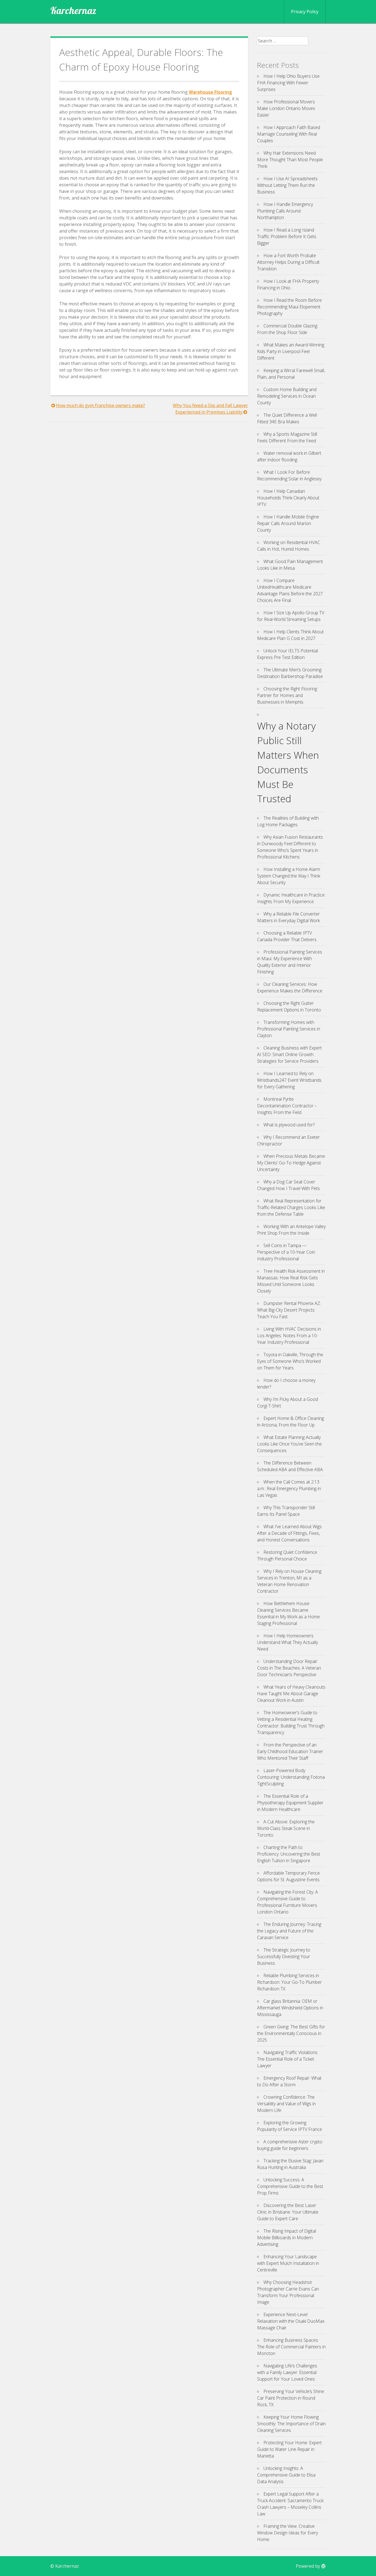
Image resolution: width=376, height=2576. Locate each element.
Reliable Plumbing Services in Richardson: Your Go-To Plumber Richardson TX (289, 1982)
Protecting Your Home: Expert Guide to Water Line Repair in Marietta (289, 2449)
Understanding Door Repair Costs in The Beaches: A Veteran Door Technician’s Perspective (289, 1668)
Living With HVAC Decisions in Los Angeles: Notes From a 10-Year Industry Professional (289, 1336)
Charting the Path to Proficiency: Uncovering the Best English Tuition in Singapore (289, 1854)
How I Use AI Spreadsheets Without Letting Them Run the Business (287, 185)
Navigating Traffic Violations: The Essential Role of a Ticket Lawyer (288, 2059)
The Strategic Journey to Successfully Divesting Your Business (284, 1956)
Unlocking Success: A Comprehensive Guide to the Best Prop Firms (290, 2186)
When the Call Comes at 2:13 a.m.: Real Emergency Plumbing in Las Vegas (289, 1488)
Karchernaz (73, 10)
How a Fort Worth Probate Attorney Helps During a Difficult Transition (288, 262)
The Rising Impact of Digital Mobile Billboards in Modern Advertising (287, 2238)
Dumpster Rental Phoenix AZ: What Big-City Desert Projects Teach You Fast (289, 1310)
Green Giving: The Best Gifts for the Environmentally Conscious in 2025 (291, 2033)
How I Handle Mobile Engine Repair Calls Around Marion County (288, 523)
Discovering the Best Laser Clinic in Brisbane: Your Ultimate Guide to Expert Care (288, 2212)
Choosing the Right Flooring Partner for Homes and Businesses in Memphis (287, 695)
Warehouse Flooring (210, 92)
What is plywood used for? (289, 1125)
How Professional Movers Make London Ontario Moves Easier (286, 108)
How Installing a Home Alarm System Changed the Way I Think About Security (289, 876)
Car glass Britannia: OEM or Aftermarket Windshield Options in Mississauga (290, 2008)
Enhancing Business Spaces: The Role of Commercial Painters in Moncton (291, 2347)
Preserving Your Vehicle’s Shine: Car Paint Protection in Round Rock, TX (291, 2398)
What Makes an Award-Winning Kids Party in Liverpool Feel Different (291, 351)
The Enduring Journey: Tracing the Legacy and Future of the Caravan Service (289, 1931)
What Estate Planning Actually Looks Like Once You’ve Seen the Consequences (289, 1444)
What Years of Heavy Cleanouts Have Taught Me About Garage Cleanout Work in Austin (291, 1694)
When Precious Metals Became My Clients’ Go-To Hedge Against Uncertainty (291, 1163)
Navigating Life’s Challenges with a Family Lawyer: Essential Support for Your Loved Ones (287, 2372)
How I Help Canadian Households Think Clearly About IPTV (288, 498)
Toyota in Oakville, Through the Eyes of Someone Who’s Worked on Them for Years (290, 1361)
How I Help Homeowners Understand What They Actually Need (288, 1642)
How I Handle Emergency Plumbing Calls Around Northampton (285, 211)
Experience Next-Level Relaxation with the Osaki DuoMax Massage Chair (291, 2321)
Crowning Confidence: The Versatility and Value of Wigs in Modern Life (286, 2104)
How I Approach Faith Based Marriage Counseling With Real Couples (289, 134)
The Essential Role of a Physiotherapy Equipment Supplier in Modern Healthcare (290, 1803)
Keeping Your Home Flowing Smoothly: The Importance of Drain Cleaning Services (291, 2424)
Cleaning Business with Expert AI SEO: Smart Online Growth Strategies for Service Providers (289, 1054)
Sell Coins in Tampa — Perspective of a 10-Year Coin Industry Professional (286, 1252)
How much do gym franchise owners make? (100, 405)
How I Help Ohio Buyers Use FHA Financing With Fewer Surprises (288, 83)
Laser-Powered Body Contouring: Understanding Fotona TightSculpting (291, 1777)
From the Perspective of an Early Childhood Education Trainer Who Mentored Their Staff (290, 1751)
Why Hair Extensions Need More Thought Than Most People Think (290, 160)
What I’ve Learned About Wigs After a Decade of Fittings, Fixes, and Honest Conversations (289, 1533)
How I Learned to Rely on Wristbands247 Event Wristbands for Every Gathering (289, 1080)
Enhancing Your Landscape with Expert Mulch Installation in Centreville (288, 2263)
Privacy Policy (305, 12)
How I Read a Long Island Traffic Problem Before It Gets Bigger (287, 236)
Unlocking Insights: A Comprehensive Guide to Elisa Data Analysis (286, 2475)
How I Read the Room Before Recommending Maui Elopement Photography (289, 307)
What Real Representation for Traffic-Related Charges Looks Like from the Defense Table (291, 1207)
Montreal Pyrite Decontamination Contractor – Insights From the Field (287, 1106)
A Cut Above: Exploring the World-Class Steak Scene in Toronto (286, 1828)
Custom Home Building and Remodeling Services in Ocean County (287, 396)
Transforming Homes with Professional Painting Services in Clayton (289, 1029)
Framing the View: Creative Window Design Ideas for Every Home (288, 2533)
